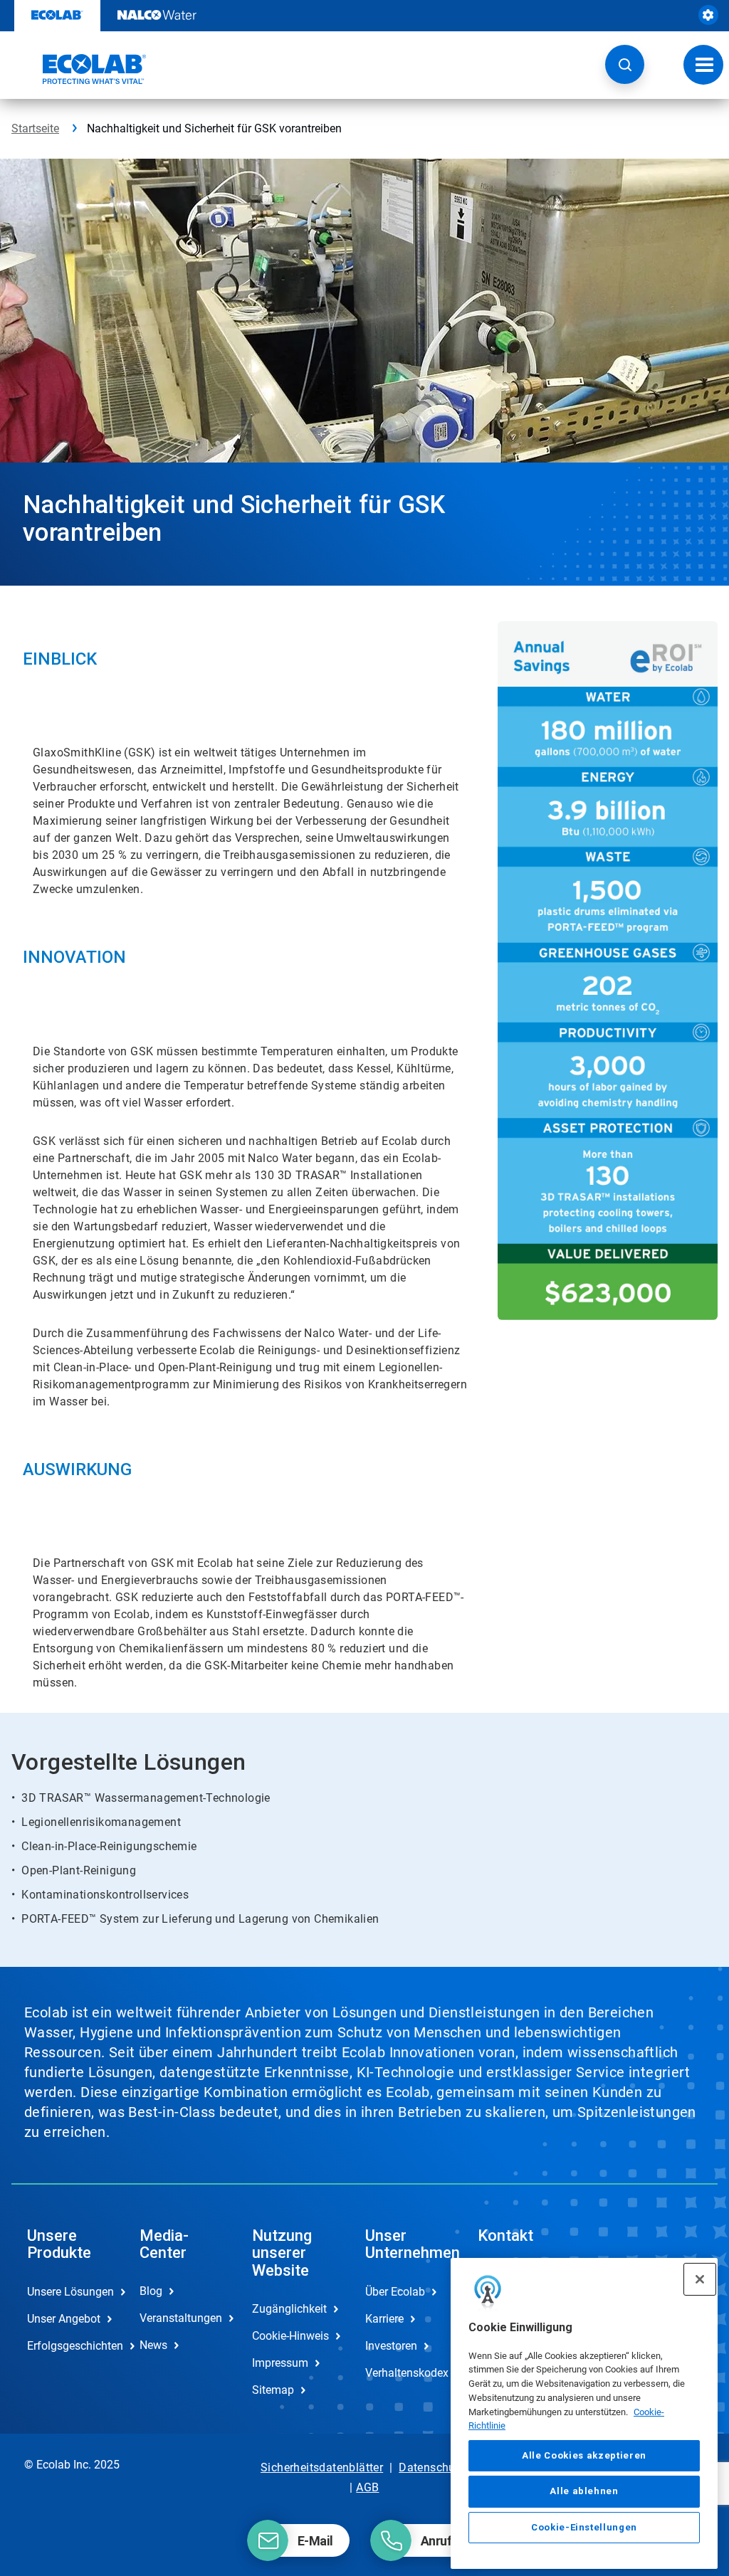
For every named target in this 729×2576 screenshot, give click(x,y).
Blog (151, 2291)
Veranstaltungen (181, 2318)
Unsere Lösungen (68, 2292)
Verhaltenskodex (407, 2373)
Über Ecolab (395, 2292)
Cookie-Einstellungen (584, 2527)
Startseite (35, 128)
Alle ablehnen (584, 2491)
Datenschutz (432, 2467)
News (153, 2345)
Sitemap (273, 2390)
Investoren (391, 2346)
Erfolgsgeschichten (68, 2346)
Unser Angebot (64, 2319)
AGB (367, 2487)
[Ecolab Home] (79, 69)
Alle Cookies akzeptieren (584, 2455)
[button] (625, 64)
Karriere (384, 2319)
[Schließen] (700, 2279)
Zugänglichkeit (289, 2309)
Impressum (280, 2363)
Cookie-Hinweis (290, 2336)
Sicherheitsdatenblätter (322, 2467)
